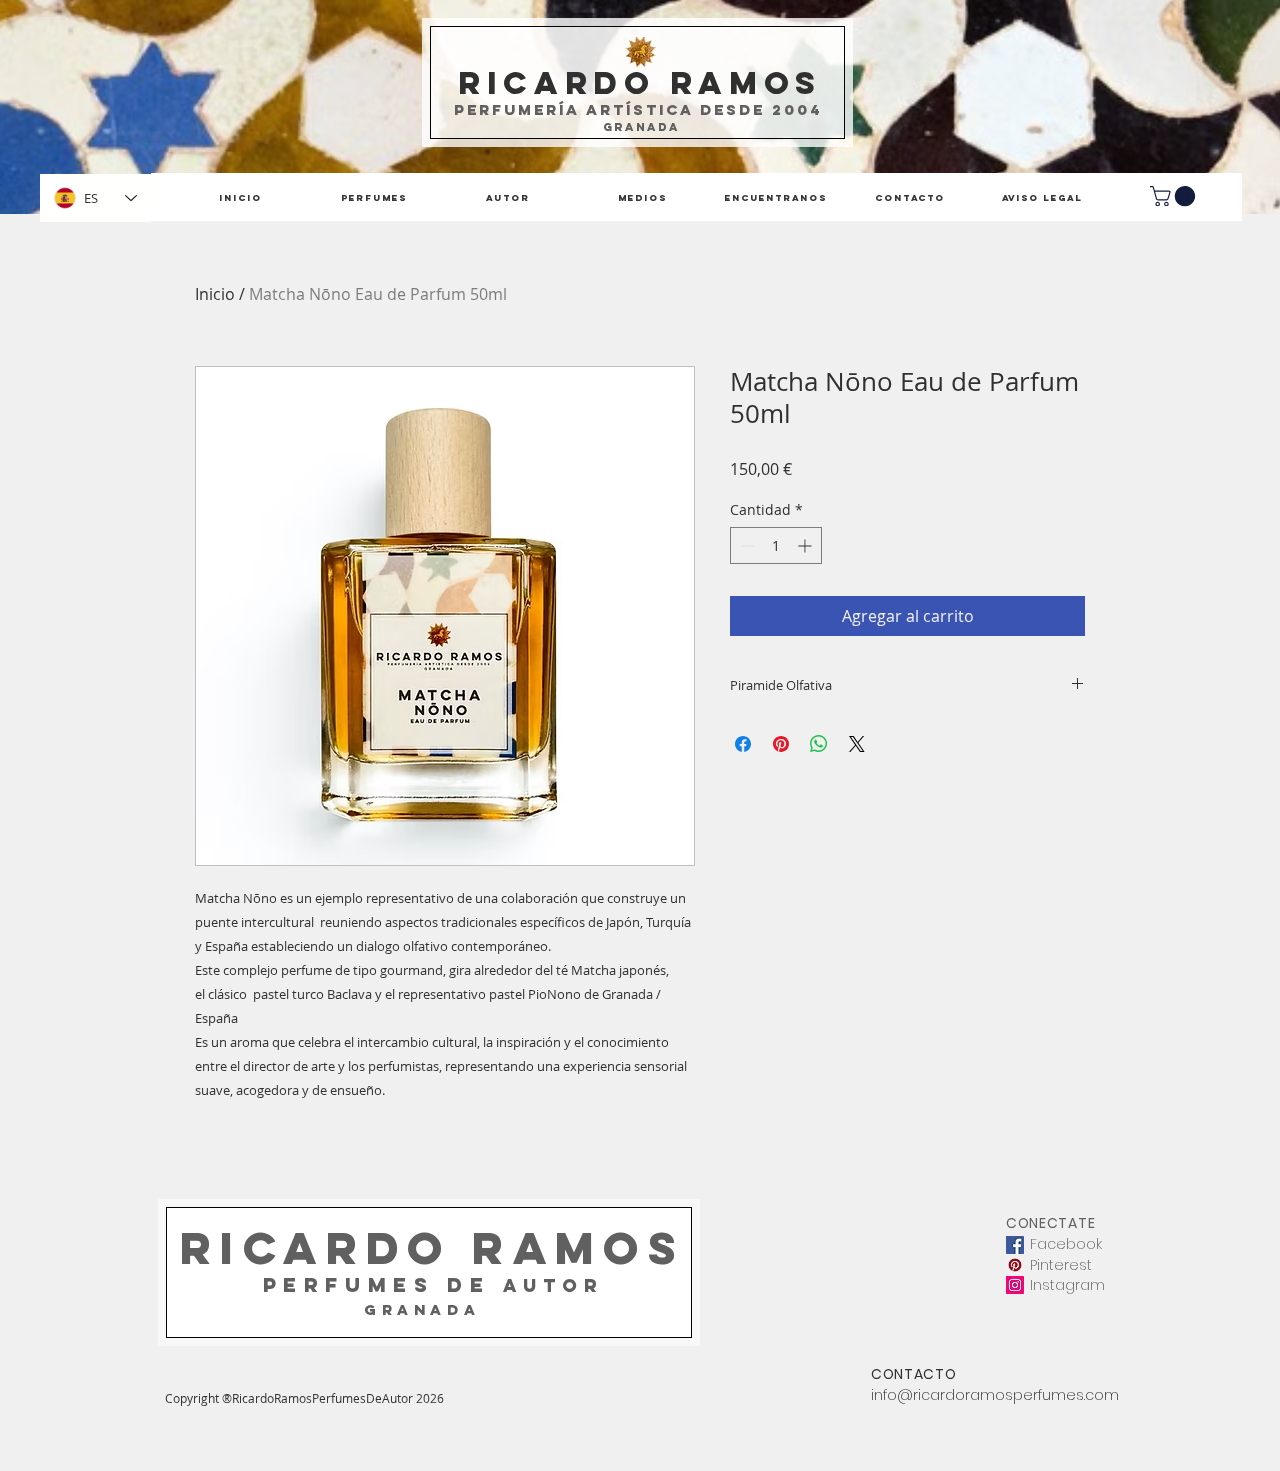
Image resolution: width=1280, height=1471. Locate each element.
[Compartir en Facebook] (743, 744)
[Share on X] (857, 744)
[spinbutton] (776, 545)
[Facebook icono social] (1015, 1245)
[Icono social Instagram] (1015, 1285)
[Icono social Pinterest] (1015, 1265)
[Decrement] (745, 545)
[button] (1175, 196)
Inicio (215, 294)
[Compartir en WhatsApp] (819, 744)
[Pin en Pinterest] (781, 744)
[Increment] (806, 545)
